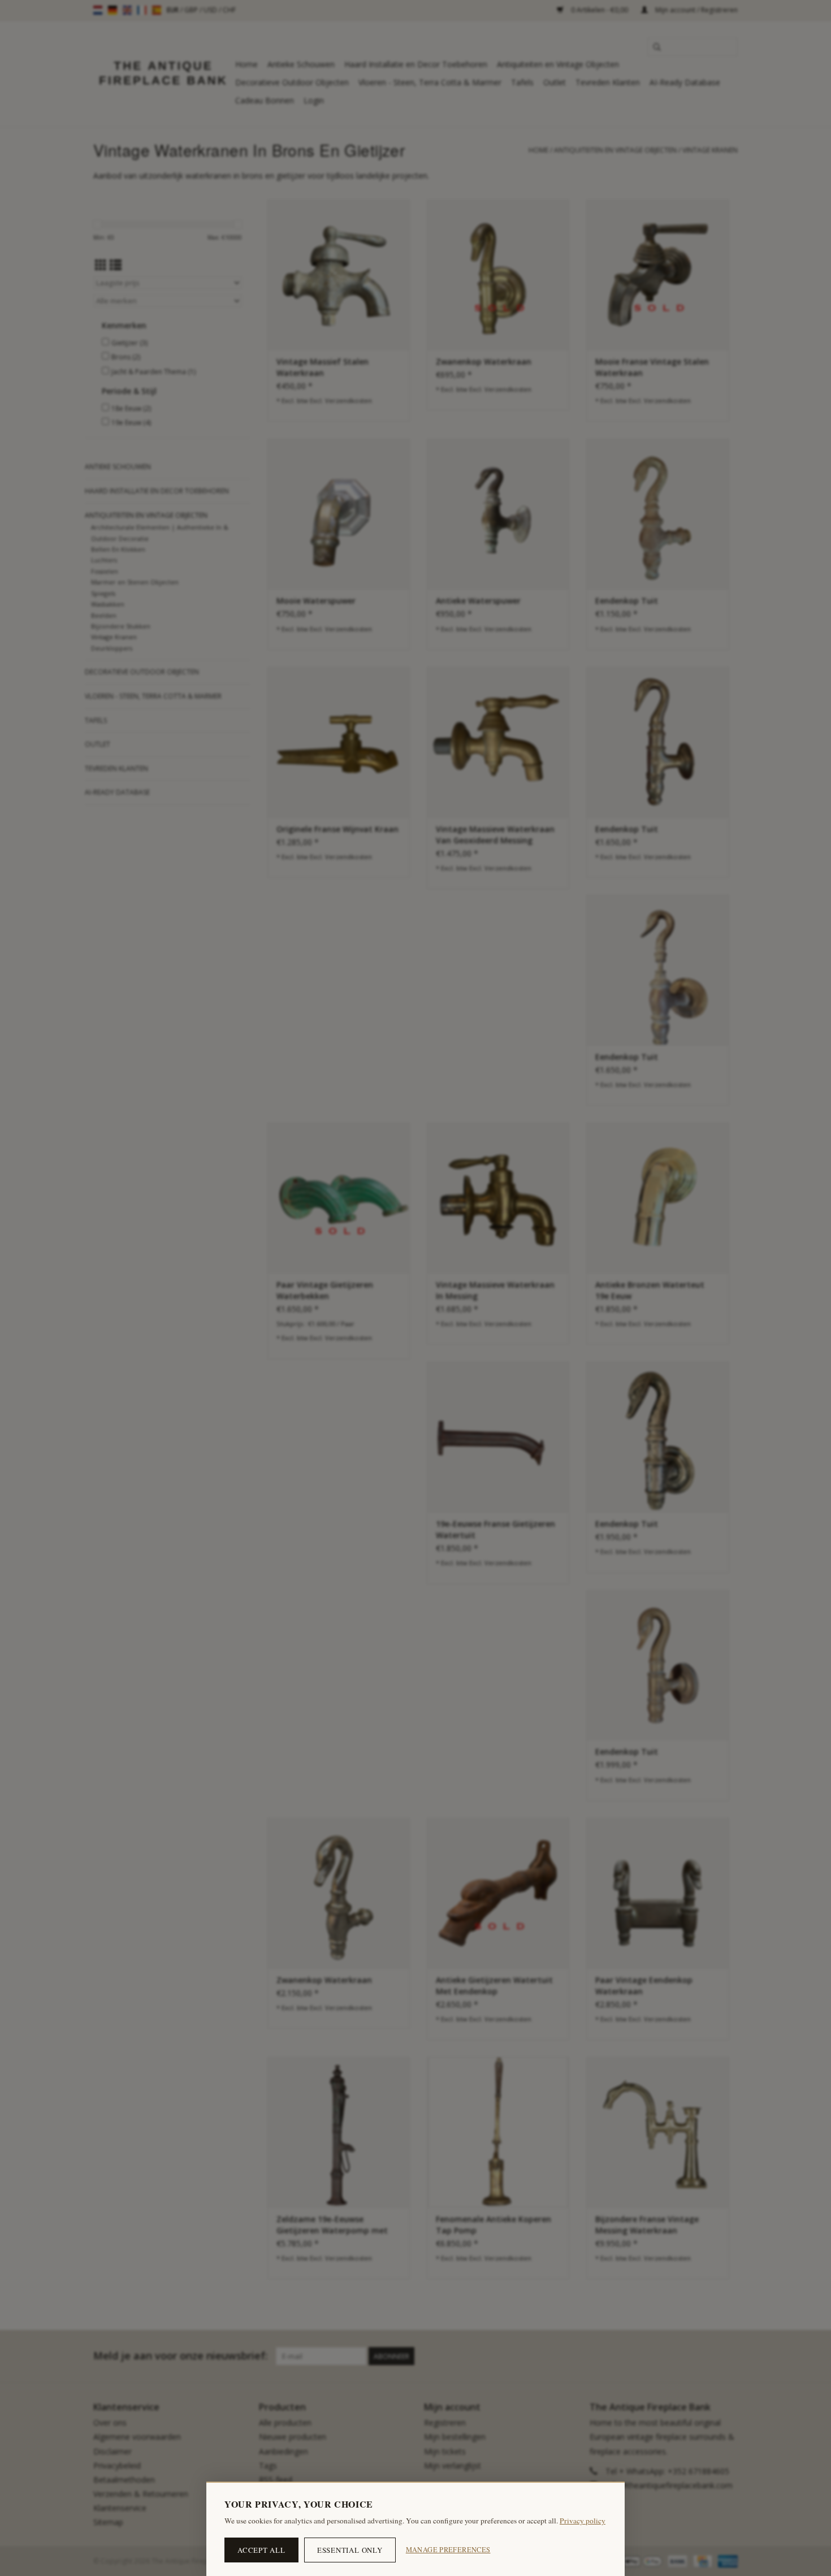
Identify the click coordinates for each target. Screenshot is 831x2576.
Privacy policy (583, 2521)
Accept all (261, 2550)
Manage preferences (448, 2550)
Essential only (350, 2550)
